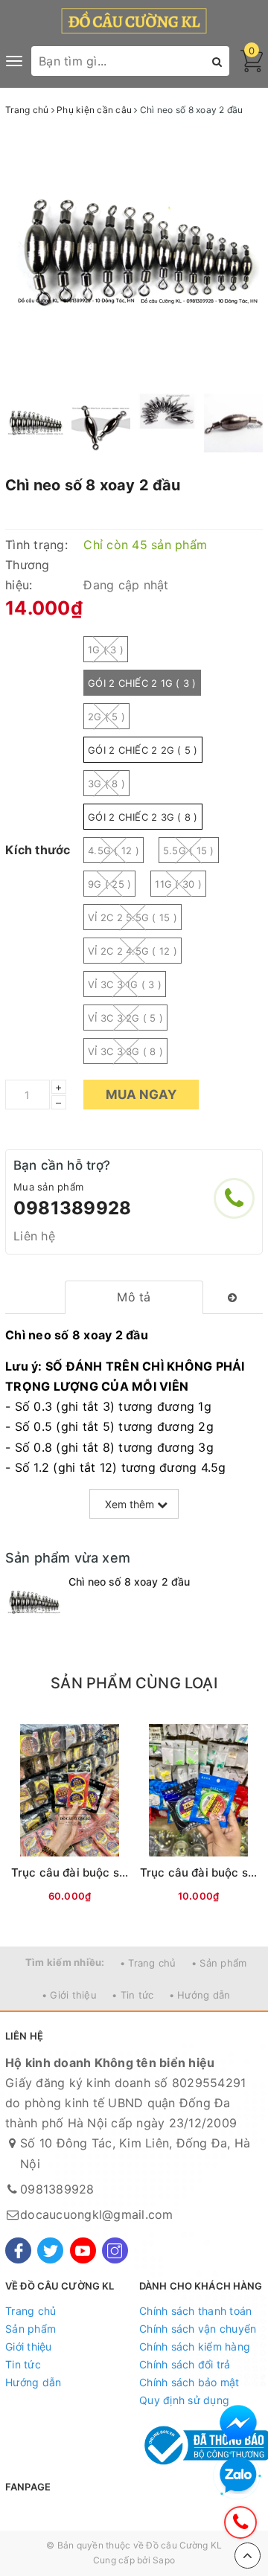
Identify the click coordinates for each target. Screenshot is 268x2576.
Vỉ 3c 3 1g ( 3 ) (125, 984)
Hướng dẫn (33, 2382)
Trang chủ (31, 2311)
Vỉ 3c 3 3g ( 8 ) (125, 1051)
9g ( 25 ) (109, 884)
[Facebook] (18, 2250)
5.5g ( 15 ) (189, 850)
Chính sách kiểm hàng (195, 2346)
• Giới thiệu (69, 1995)
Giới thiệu (29, 2346)
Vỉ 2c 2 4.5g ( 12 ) (133, 951)
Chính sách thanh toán (195, 2311)
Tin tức (23, 2364)
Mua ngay (141, 1095)
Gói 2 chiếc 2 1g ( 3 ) (142, 683)
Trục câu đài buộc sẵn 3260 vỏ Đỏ (106, 1872)
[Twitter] (50, 2250)
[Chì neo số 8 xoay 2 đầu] (33, 1602)
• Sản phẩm (219, 1963)
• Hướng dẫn (200, 1995)
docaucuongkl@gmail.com (97, 2214)
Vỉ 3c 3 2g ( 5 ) (125, 1018)
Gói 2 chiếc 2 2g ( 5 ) (143, 750)
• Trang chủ (148, 1963)
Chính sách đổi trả (185, 2364)
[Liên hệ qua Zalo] (238, 2476)
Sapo (164, 2560)
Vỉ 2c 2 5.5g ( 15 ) (133, 917)
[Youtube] (83, 2250)
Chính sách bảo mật (189, 2382)
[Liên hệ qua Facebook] (238, 2423)
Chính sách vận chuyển (198, 2329)
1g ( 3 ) (106, 650)
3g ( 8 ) (106, 784)
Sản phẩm (31, 2329)
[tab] (134, 1297)
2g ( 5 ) (106, 717)
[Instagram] (115, 2250)
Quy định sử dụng (184, 2400)
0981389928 (72, 1208)
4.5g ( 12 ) (114, 850)
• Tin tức (133, 1995)
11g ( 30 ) (178, 884)
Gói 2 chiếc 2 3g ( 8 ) (143, 817)
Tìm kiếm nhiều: (65, 1962)
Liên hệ (34, 1236)
